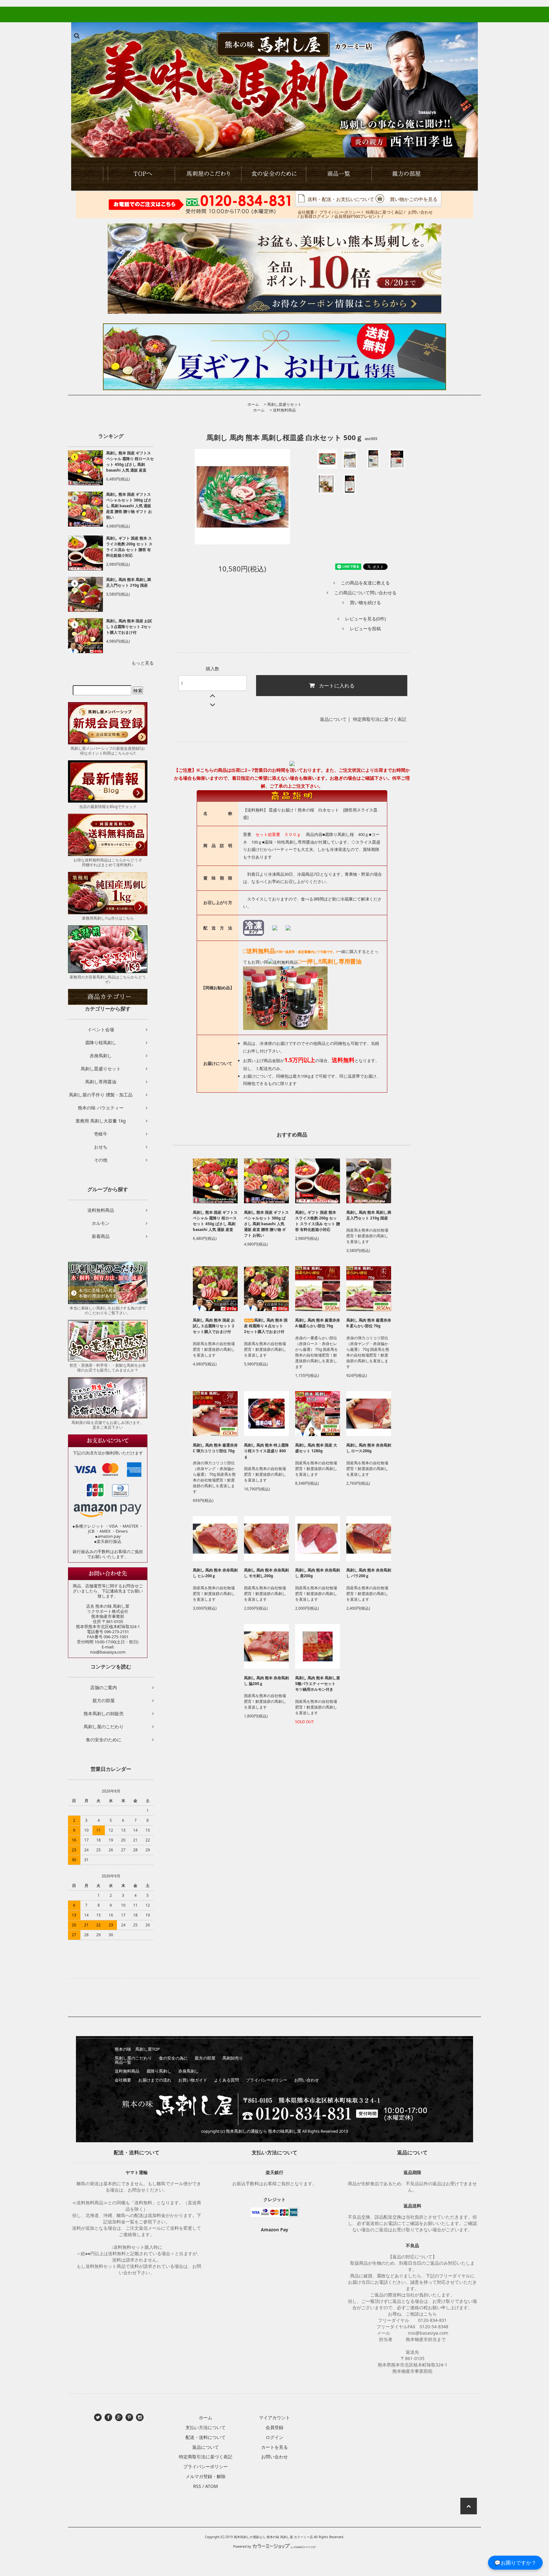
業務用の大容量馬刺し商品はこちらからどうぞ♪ (108, 979)
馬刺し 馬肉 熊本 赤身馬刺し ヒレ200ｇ (215, 1573)
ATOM (212, 2486)
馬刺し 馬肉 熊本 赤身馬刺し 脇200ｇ (266, 1681)
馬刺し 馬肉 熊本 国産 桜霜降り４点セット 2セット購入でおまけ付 (266, 1326)
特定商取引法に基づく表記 (380, 719)
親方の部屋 (408, 174)
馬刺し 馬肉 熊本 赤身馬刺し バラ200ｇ (369, 1573)
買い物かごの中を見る (414, 199)
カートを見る (274, 2447)
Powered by (242, 2546)
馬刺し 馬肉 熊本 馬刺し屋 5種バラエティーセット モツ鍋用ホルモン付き (318, 1684)
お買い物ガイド (193, 2080)
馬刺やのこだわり (208, 174)
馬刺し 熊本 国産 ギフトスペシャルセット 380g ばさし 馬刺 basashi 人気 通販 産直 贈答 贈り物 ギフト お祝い (129, 506)
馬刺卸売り (233, 2058)
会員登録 (274, 2427)
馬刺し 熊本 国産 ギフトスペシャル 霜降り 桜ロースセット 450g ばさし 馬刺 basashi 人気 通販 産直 (130, 462)
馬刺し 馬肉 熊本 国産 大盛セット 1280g (316, 1448)
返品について (333, 719)
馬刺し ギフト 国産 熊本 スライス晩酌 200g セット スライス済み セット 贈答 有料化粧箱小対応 (129, 547)
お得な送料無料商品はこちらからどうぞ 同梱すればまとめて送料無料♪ (108, 862)
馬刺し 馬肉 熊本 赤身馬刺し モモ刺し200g (266, 1573)
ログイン (274, 2437)
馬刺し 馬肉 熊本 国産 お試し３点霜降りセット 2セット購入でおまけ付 (129, 627)
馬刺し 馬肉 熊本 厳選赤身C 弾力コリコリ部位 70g (215, 1448)
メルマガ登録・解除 (206, 2476)
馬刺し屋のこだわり (133, 2058)
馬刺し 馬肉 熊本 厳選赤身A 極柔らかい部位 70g (318, 1323)
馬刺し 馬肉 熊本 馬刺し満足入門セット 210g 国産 (129, 582)
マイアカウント (274, 2417)
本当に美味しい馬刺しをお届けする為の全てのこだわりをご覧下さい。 (108, 1310)
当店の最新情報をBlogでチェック (108, 807)
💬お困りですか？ (515, 2562)
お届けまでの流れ (155, 2080)
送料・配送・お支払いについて (341, 199)
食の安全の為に (274, 174)
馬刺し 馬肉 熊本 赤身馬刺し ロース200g (369, 1448)
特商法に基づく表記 (384, 212)
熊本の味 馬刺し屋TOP (137, 2049)
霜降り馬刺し (159, 2071)
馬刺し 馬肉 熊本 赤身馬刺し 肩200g (318, 1573)
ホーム (253, 404)
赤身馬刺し (189, 2071)
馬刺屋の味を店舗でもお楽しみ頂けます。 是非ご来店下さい (108, 1425)
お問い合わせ (420, 212)
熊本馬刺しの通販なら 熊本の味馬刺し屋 (264, 2131)
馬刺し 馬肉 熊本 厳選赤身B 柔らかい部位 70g (369, 1323)
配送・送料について (206, 2437)
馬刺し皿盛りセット (284, 404)
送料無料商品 (284, 410)
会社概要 (306, 212)
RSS (197, 2486)
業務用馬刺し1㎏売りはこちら (108, 918)
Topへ (141, 174)
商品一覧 (341, 174)
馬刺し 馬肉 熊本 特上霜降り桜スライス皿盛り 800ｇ (266, 1451)
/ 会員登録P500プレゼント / (357, 216)
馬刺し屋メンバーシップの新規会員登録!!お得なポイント (108, 751)
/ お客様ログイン (313, 216)
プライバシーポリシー (340, 212)
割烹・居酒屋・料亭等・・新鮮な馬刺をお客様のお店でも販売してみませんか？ (108, 1368)
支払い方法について (206, 2427)
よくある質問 (227, 2080)
